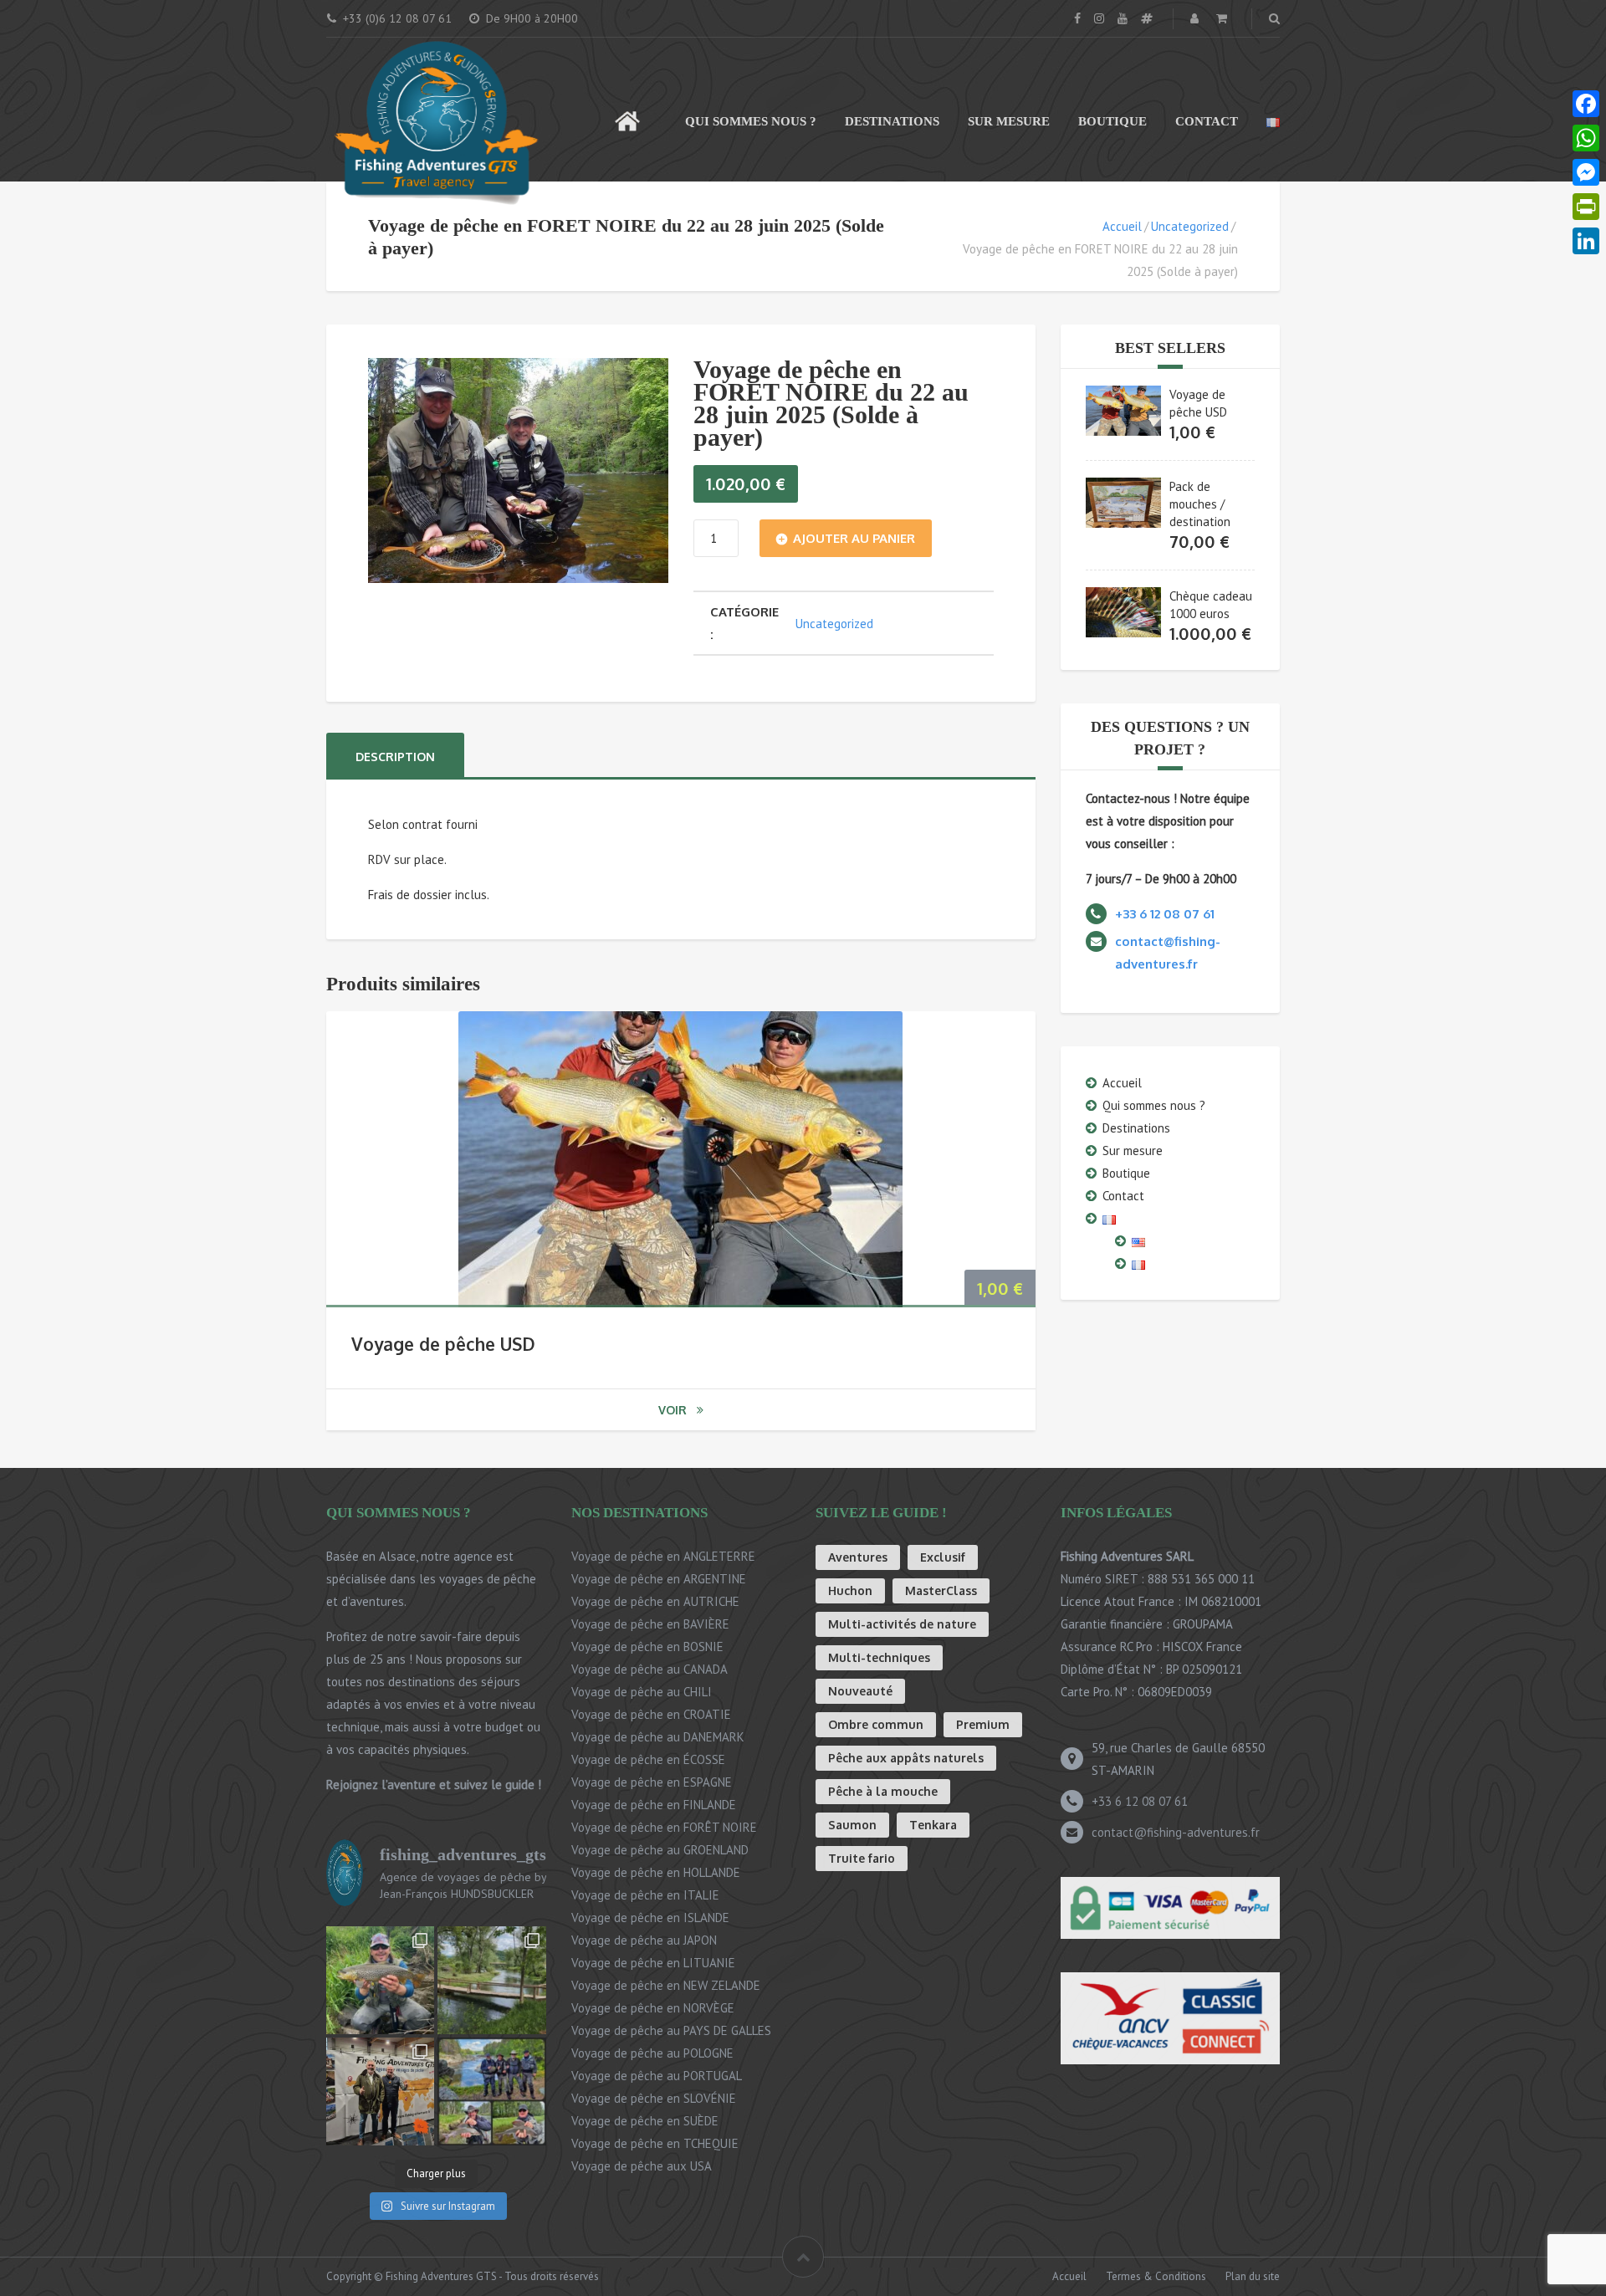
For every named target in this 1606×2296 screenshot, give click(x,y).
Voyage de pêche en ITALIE (645, 1895)
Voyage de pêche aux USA (642, 2166)
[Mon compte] (1196, 18)
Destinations (892, 121)
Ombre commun (876, 1724)
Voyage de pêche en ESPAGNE (652, 1782)
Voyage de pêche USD (443, 1344)
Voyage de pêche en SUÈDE (645, 2121)
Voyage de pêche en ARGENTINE (659, 1579)
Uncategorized (1190, 226)
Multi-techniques (879, 1657)
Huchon (850, 1590)
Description (395, 757)
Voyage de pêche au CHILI (642, 1692)
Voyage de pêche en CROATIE (651, 1714)
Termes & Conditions (1156, 2276)
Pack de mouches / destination (1200, 504)
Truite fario (862, 1858)
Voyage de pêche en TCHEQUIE (655, 2143)
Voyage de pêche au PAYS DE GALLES (671, 2030)
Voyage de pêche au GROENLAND (660, 1850)
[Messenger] (1586, 173)
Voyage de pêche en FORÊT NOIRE (664, 1827)
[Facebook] (1586, 104)
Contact (1207, 121)
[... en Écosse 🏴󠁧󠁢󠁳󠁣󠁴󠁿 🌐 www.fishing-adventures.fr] (380, 1980)
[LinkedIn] (1586, 241)
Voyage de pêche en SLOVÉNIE (654, 2098)
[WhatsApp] (1586, 138)
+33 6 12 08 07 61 (1140, 1801)
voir (673, 1410)
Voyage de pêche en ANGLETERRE (663, 1556)
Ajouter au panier (854, 538)
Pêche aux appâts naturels (906, 1758)
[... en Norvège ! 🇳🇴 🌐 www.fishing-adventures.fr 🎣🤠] (491, 2091)
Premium (983, 1724)
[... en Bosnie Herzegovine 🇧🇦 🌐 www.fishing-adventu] (491, 1980)
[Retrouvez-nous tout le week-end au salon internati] (380, 2091)
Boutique (1112, 121)
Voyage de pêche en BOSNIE (647, 1647)
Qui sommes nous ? (751, 121)
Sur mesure (1009, 121)
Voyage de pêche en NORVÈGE (653, 2008)
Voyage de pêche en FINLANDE (654, 1805)
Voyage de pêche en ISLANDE (650, 1918)
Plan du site (1253, 2276)
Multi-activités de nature (902, 1624)
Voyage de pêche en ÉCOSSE (648, 1759)
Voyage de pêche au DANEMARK (658, 1737)
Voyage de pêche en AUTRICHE (655, 1601)
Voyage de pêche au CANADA (650, 1669)
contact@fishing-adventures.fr (1176, 1832)
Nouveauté (860, 1691)
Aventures (858, 1557)
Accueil (627, 113)
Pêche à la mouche (883, 1791)
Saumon (852, 1825)
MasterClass (941, 1590)
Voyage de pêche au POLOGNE (652, 2053)
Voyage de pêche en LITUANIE (653, 1963)
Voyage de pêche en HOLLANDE (656, 1872)
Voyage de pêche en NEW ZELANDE (666, 1985)
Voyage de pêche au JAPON (644, 1940)
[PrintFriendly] (1586, 207)
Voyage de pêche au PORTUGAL (657, 2076)
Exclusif (943, 1557)
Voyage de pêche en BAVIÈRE (650, 1624)
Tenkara (933, 1825)
